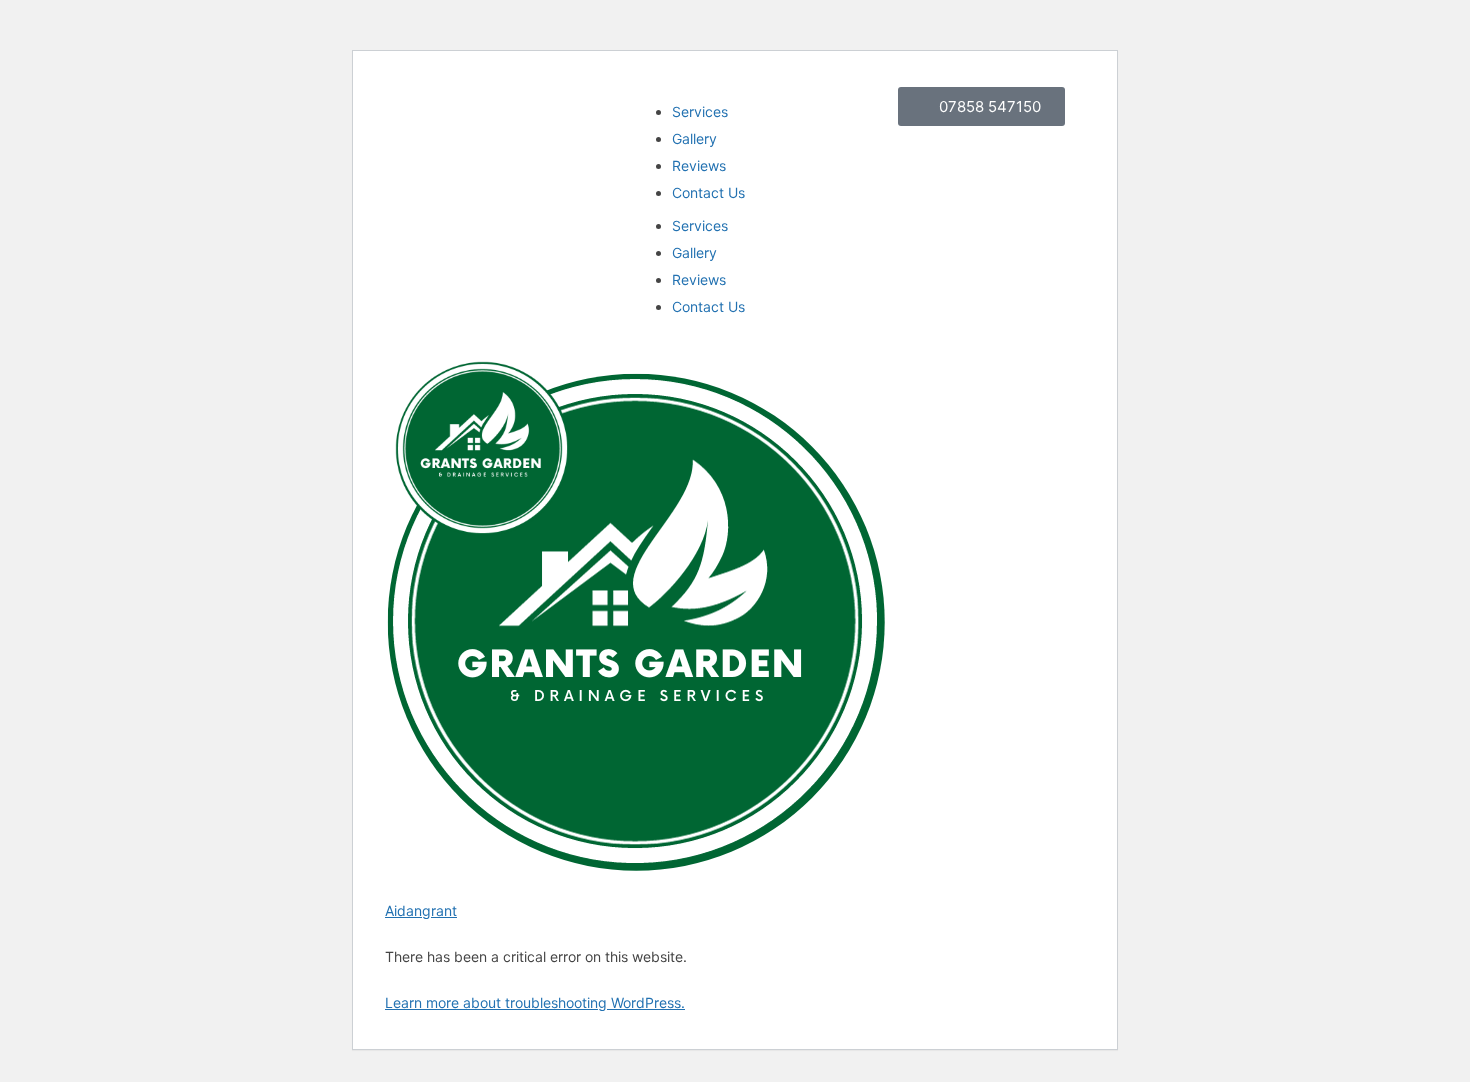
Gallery (694, 138)
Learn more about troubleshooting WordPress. (535, 1002)
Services (700, 111)
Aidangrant (421, 910)
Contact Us (708, 192)
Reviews (699, 165)
